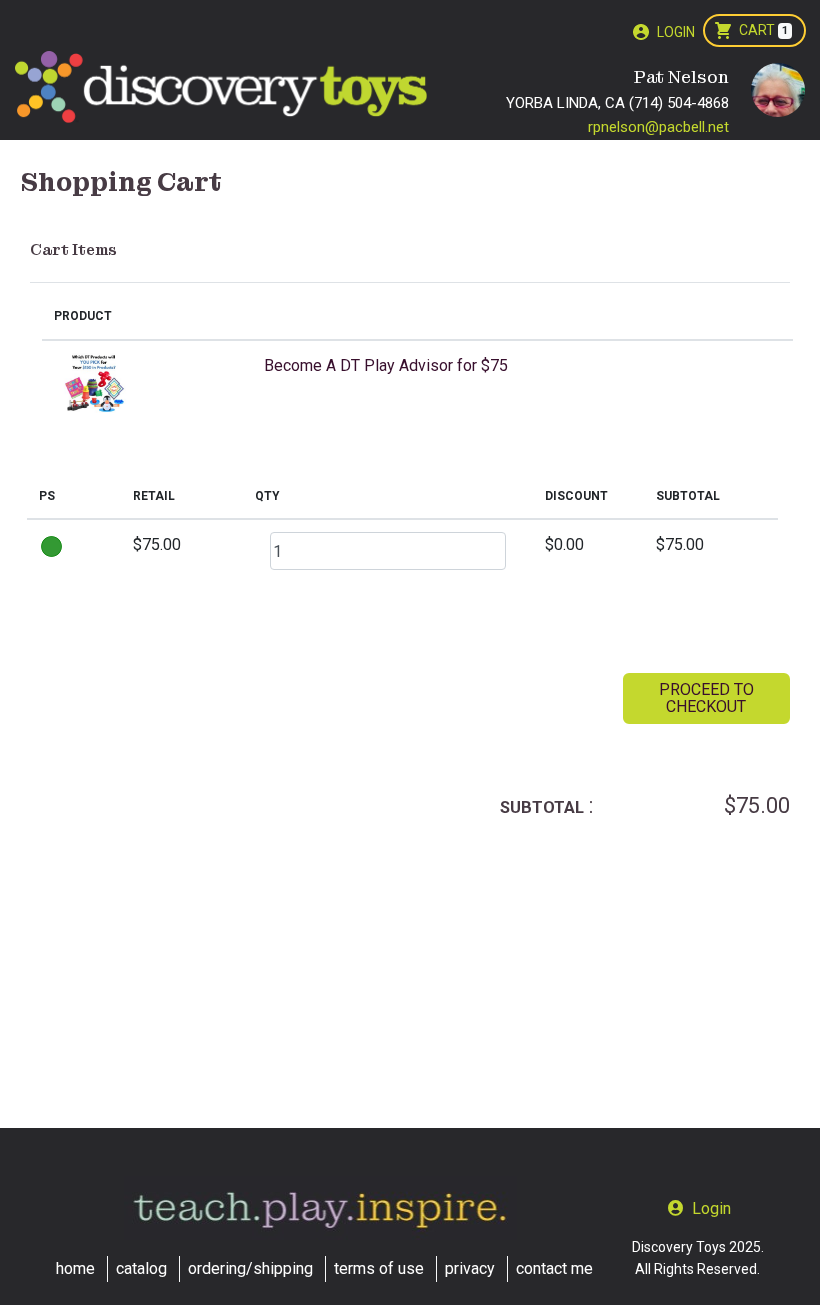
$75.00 (157, 544)
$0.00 (564, 544)
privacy (470, 1268)
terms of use (379, 1268)
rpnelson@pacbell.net (658, 127)
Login (676, 32)
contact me (554, 1268)
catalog (141, 1268)
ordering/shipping (250, 1268)
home (75, 1268)
